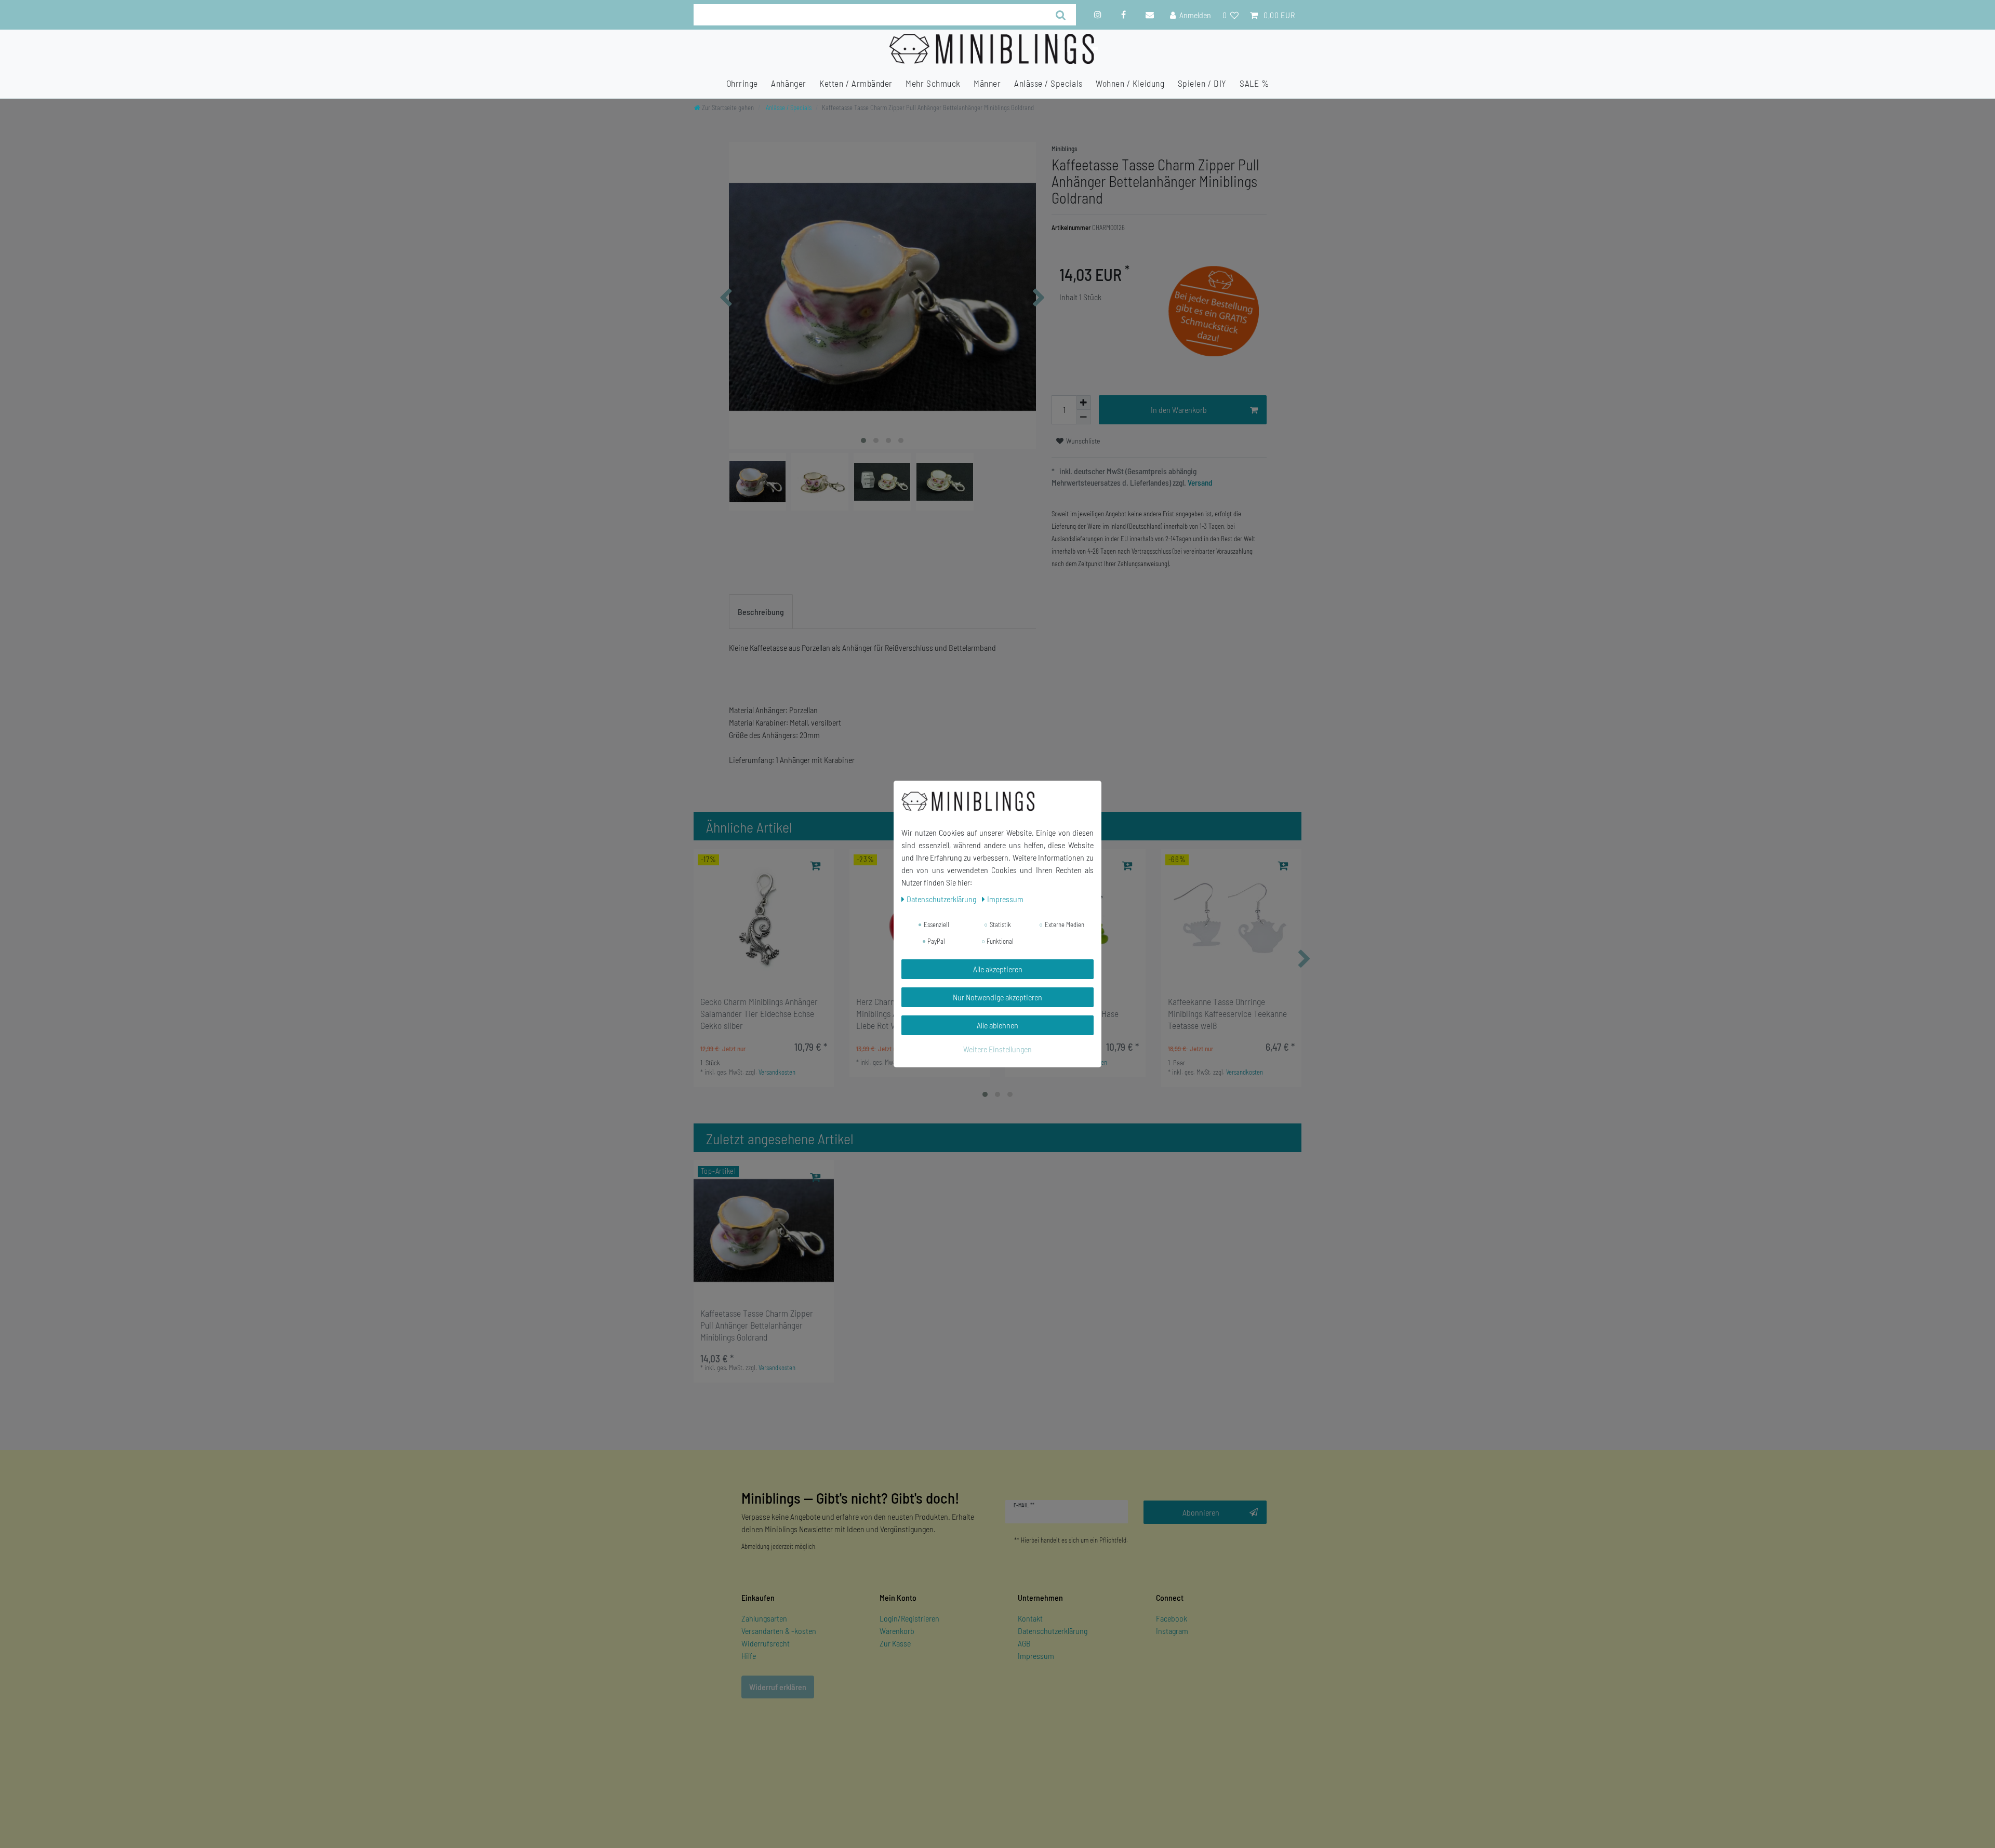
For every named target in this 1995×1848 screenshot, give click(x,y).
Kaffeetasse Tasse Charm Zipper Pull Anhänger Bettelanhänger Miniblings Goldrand (757, 1325)
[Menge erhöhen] (1084, 403)
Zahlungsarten (764, 1618)
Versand (1199, 483)
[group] (764, 919)
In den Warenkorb (1179, 410)
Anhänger (788, 83)
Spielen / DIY (1202, 83)
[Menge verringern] (1084, 417)
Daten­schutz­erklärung (942, 899)
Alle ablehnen (997, 1025)
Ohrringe (742, 83)
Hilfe (749, 1656)
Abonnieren (1201, 1512)
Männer (987, 83)
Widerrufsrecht (766, 1643)
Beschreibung (761, 612)
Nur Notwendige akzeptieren (997, 997)
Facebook (1172, 1618)
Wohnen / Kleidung (1130, 83)
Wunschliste (1082, 441)
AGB (1024, 1643)
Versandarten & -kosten (779, 1631)
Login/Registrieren (909, 1618)
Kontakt (1030, 1618)
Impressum (1036, 1656)
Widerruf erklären (778, 1687)
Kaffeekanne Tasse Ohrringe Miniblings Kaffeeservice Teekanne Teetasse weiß (1227, 1013)
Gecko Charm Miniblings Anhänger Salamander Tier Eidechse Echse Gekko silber (759, 1013)
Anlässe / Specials (1048, 83)
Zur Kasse (895, 1643)
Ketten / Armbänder (856, 83)
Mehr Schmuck (933, 83)
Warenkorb (897, 1631)
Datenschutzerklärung (1053, 1631)
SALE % (1254, 83)
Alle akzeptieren (998, 969)
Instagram (1172, 1631)
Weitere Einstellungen (997, 1049)
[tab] (761, 612)
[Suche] (1061, 15)
